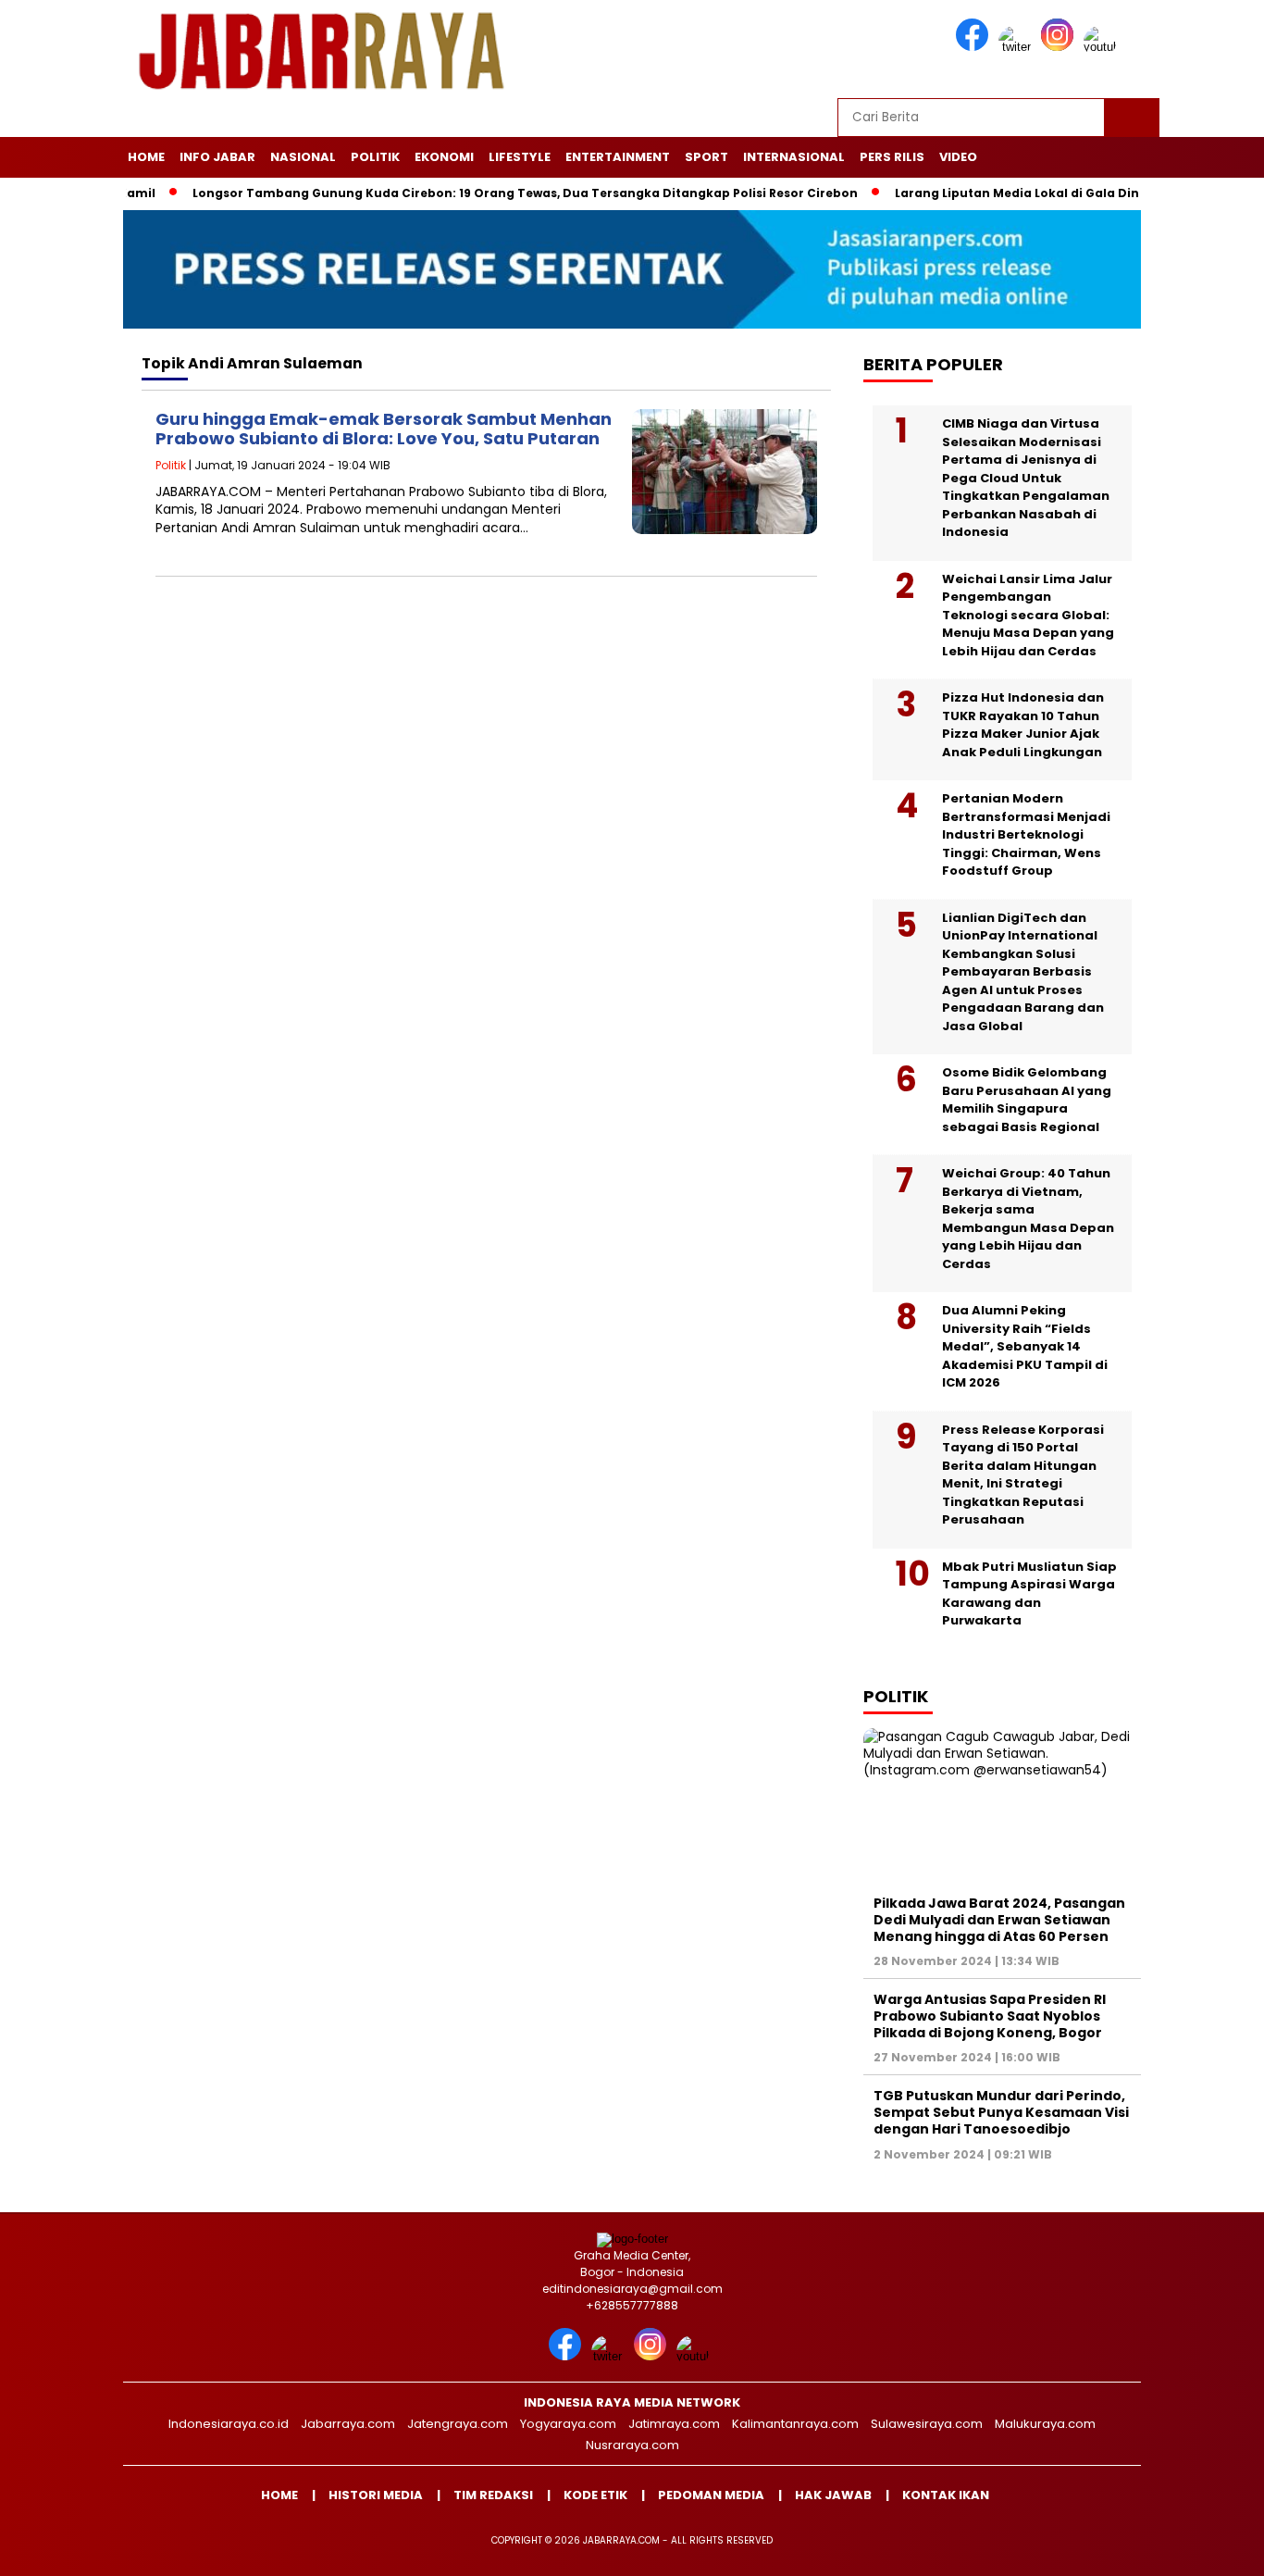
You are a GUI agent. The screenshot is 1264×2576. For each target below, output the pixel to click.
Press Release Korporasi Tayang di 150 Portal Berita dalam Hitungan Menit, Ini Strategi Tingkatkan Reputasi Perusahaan (1023, 1475)
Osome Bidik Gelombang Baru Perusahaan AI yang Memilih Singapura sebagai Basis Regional (1027, 1100)
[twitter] (1018, 47)
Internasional (794, 157)
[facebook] (975, 47)
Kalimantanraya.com (795, 2424)
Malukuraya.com (1045, 2424)
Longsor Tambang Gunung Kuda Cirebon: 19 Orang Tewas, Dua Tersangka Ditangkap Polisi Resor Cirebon (480, 193)
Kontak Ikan (946, 2495)
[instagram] (1060, 47)
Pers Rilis (892, 157)
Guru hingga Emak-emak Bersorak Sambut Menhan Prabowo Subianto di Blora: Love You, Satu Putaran (384, 429)
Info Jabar (217, 157)
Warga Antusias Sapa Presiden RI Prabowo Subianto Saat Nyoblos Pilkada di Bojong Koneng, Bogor (990, 2016)
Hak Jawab (833, 2495)
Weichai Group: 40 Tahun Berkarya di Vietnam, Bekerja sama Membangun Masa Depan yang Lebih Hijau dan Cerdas (1028, 1219)
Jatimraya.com (674, 2424)
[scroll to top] (1211, 2547)
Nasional (303, 157)
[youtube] (1103, 47)
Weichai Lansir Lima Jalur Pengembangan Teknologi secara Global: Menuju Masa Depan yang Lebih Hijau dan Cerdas (1028, 615)
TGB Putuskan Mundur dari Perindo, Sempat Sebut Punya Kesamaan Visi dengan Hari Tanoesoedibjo (1001, 2112)
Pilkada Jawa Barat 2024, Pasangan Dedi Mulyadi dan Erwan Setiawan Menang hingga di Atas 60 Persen (999, 1920)
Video (958, 157)
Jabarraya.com (348, 2424)
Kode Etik (595, 2495)
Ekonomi (444, 157)
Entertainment (618, 157)
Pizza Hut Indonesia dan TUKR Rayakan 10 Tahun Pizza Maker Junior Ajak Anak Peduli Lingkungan (1023, 725)
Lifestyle (520, 157)
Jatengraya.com (458, 2424)
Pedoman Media (711, 2495)
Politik (375, 157)
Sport (706, 157)
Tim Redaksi (493, 2495)
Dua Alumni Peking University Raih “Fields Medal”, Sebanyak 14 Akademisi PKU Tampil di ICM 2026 (1025, 1346)
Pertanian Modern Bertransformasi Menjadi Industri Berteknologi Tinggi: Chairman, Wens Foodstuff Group (1026, 834)
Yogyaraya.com (568, 2424)
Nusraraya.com (632, 2445)
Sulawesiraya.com (927, 2424)
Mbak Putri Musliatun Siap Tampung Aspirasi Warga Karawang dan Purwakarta (1029, 1594)
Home (146, 157)
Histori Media (376, 2495)
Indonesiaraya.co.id (229, 2424)
